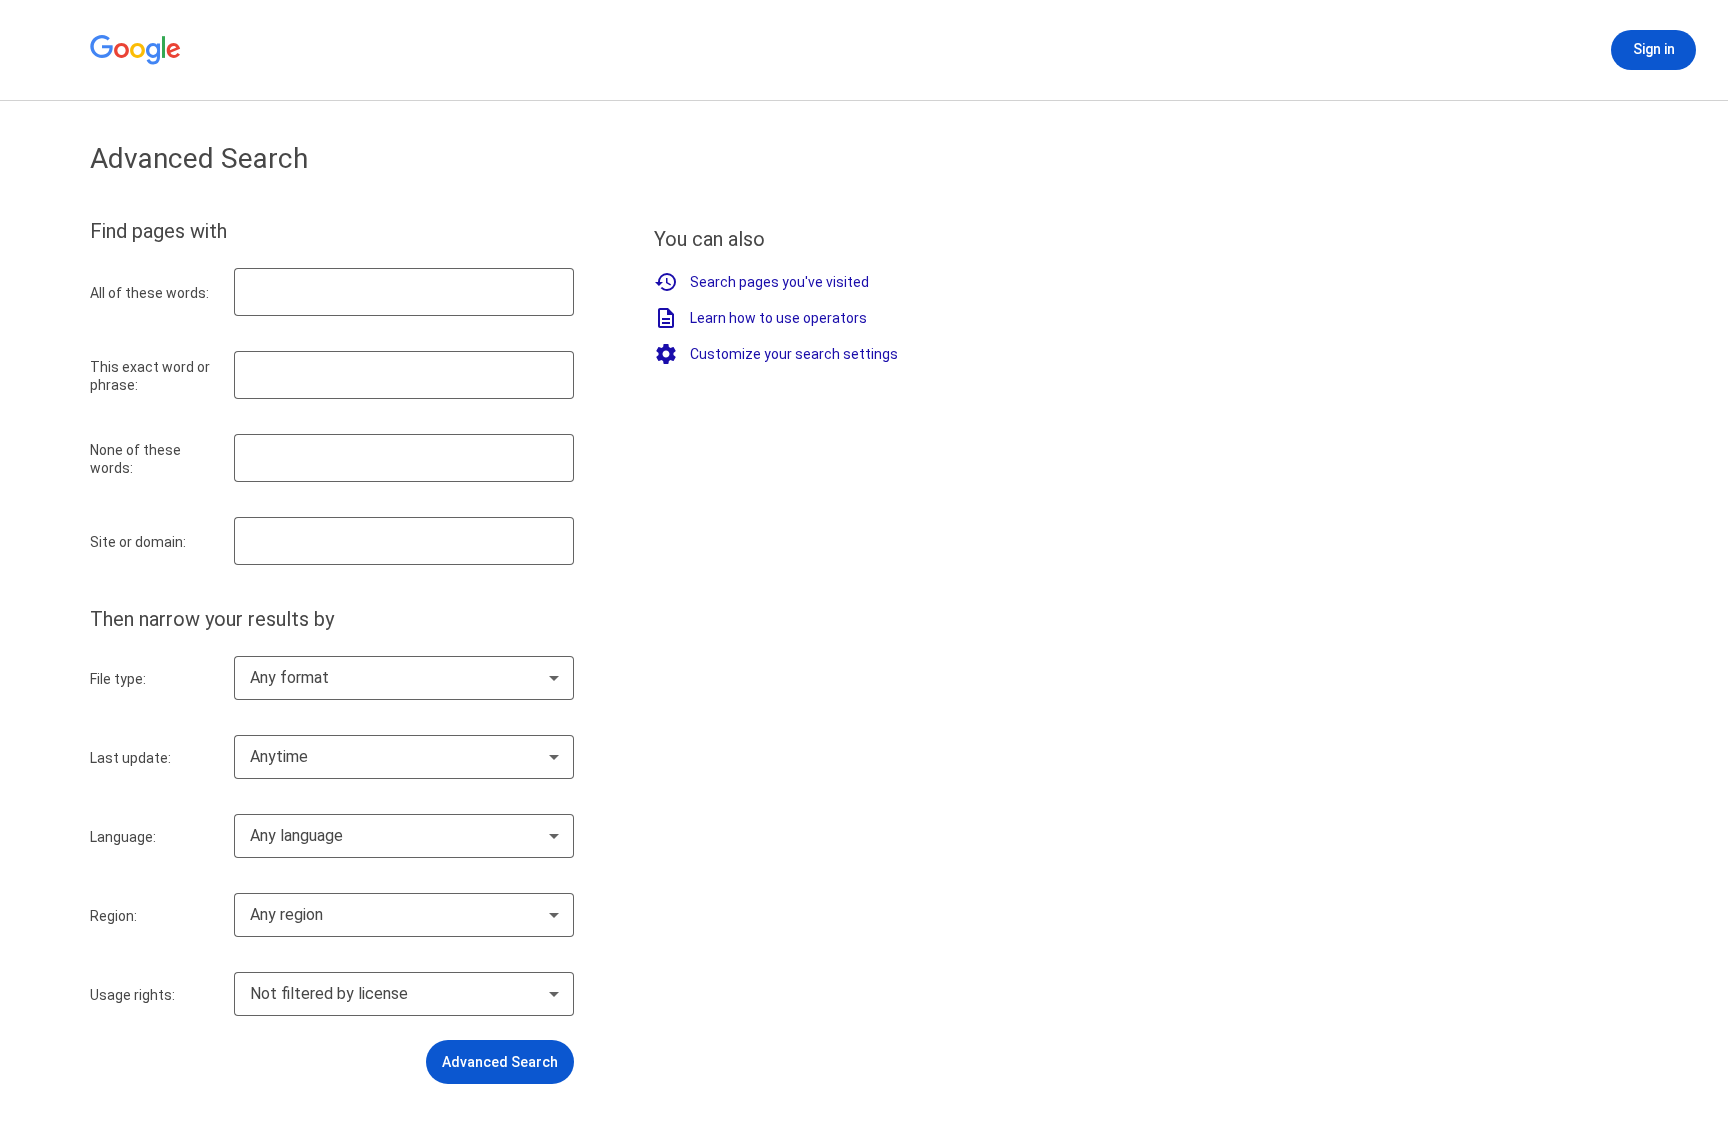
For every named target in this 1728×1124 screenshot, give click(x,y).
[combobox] (404, 678)
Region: (113, 916)
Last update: (130, 758)
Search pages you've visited (779, 282)
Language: (123, 837)
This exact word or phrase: (150, 376)
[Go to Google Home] (136, 50)
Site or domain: (138, 542)
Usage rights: (132, 995)
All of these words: (149, 293)
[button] (500, 1062)
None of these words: (135, 459)
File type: (118, 679)
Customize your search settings (794, 354)
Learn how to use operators (778, 318)
